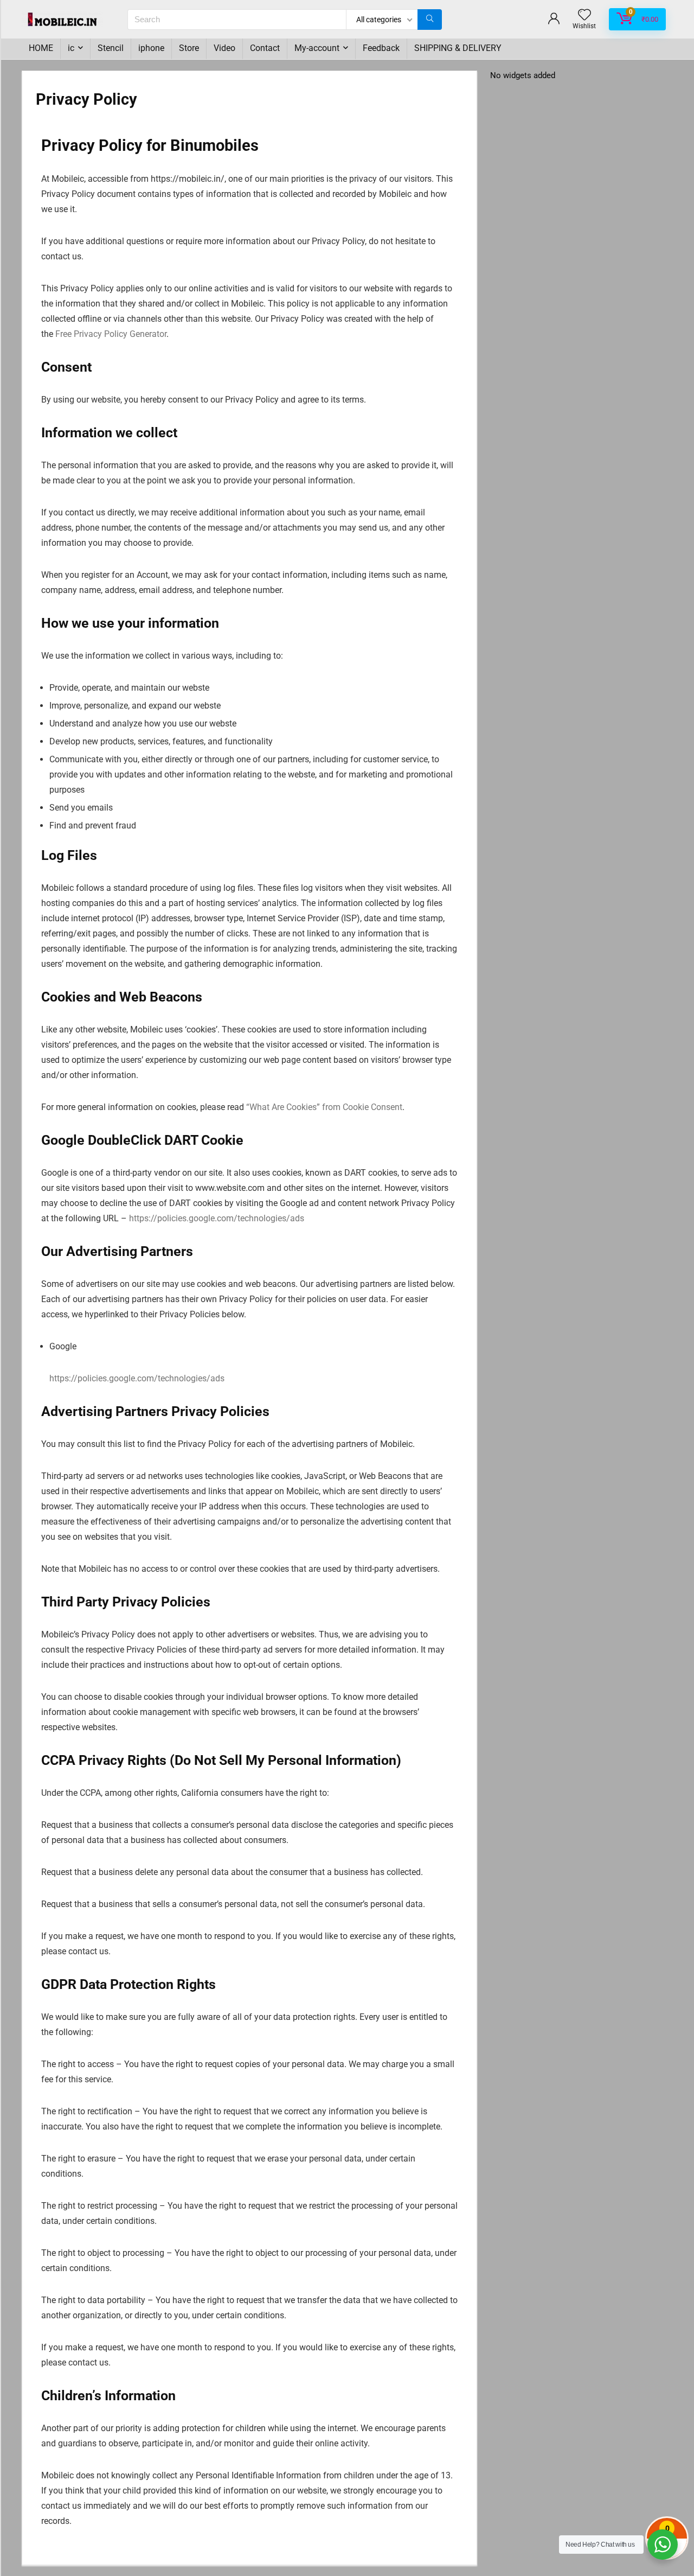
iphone (151, 48)
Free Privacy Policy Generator (111, 334)
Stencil (111, 48)
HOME (41, 48)
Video (224, 48)
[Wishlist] (584, 16)
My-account (317, 48)
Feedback (381, 48)
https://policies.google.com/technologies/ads (217, 1218)
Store (189, 48)
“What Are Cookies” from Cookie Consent (324, 1107)
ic (71, 48)
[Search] (430, 20)
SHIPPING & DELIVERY (458, 48)
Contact (265, 48)
